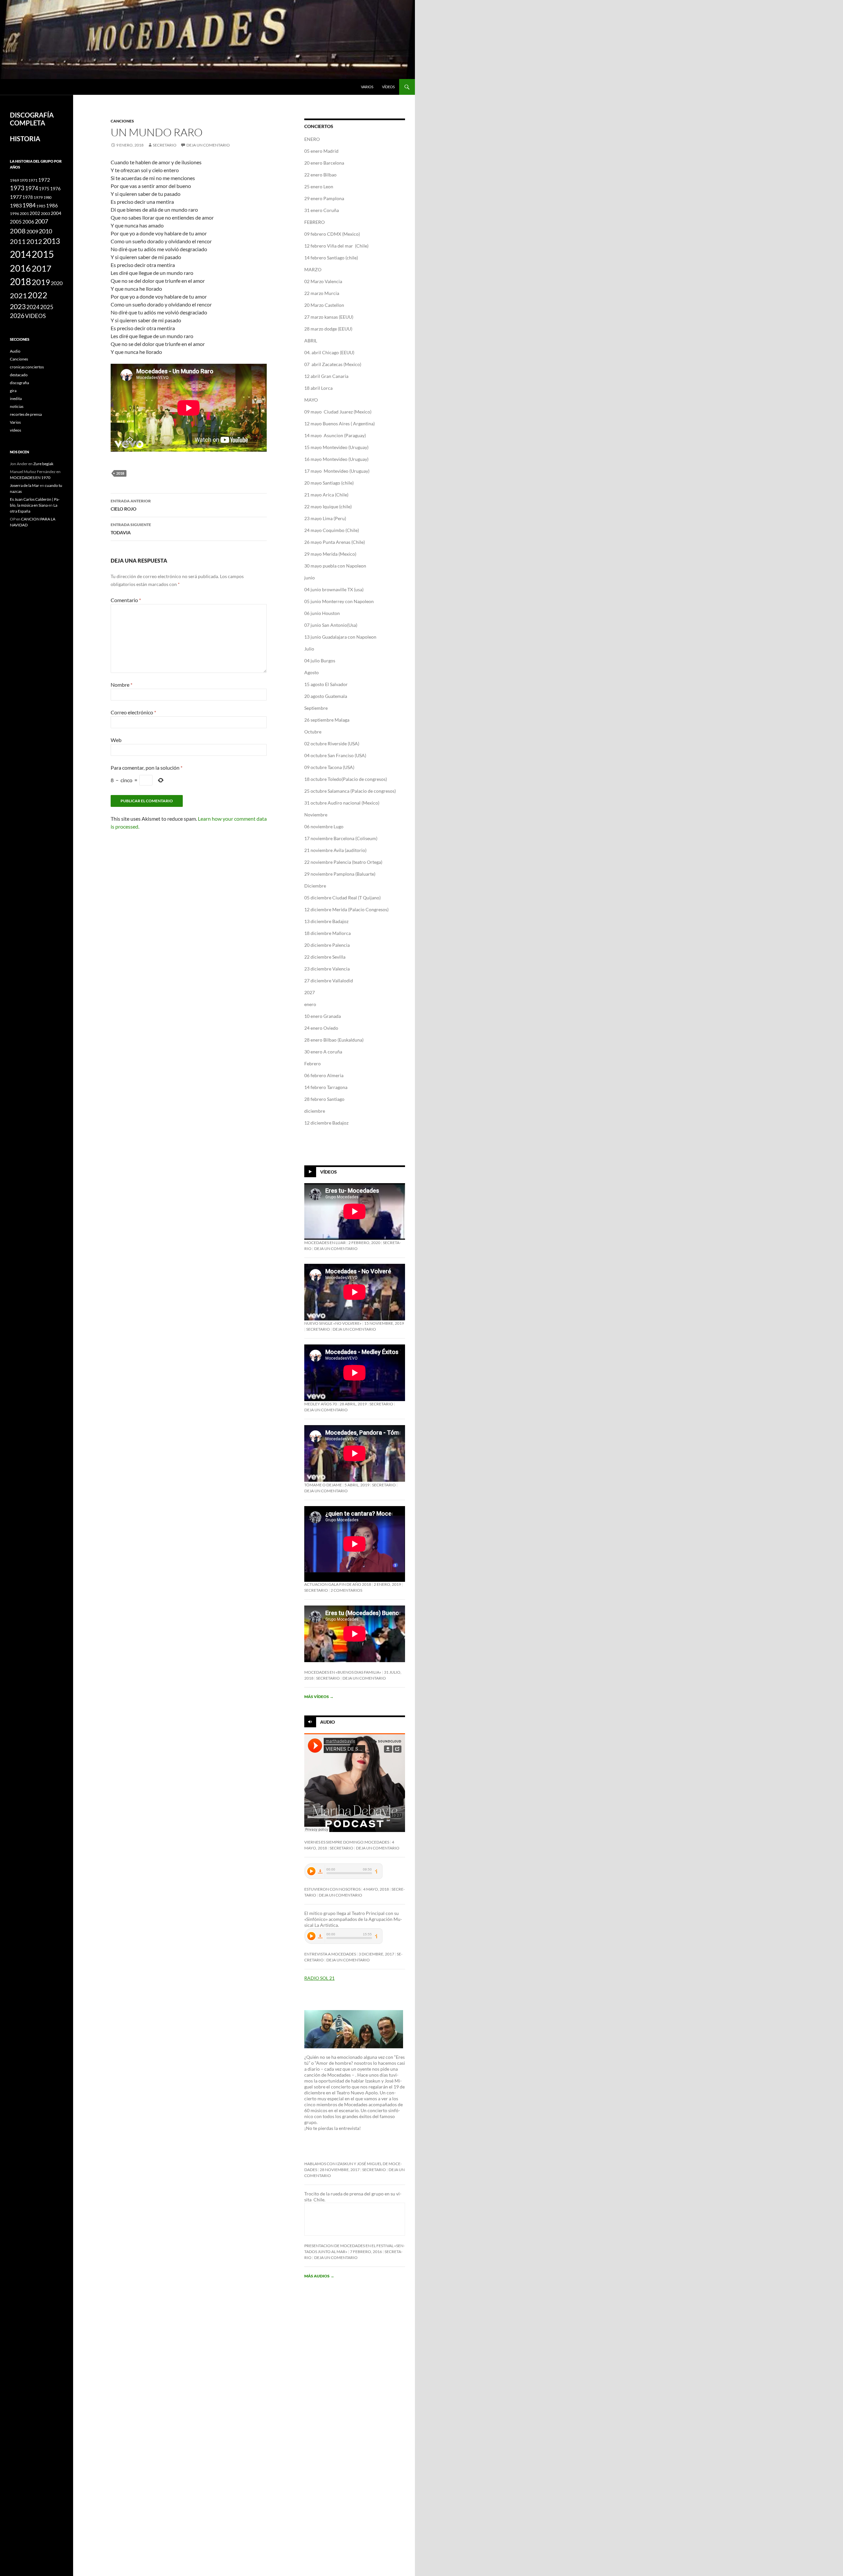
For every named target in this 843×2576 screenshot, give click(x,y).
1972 (44, 180)
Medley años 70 (321, 1404)
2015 (43, 254)
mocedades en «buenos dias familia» (343, 1672)
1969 (14, 180)
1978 (28, 197)
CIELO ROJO (131, 505)
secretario (165, 145)
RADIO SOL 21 (319, 1978)
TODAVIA (131, 529)
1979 (38, 197)
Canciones (122, 121)
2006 (28, 222)
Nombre (122, 685)
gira (13, 391)
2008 (18, 231)
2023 (18, 306)
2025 (47, 307)
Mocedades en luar (325, 1243)
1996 (14, 213)
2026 (17, 316)
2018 (120, 473)
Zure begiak (43, 464)
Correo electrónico (133, 712)
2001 (24, 213)
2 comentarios (346, 1590)
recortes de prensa (26, 414)
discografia (19, 383)
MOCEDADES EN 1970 (30, 478)
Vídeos (328, 1172)
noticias (17, 406)
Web (116, 740)
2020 (57, 283)
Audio (327, 1722)
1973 (17, 188)
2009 (32, 231)
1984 (29, 205)
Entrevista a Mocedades (330, 1954)
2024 (33, 307)
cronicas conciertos (27, 367)
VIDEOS (35, 316)
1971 (33, 180)
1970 (24, 180)
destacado (19, 375)
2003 (45, 213)
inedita (16, 398)
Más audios (319, 2276)
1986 (52, 205)
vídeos (388, 87)
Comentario (126, 600)
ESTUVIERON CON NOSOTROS (332, 1889)
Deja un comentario (208, 145)
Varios (367, 87)
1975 (44, 189)
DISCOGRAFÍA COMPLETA (32, 119)
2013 (51, 241)
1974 (32, 188)
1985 (41, 206)
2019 (41, 282)
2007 (41, 221)
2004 (56, 213)
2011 (18, 241)
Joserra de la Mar (25, 485)
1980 (47, 197)
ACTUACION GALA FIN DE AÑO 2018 (338, 1584)
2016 (20, 268)
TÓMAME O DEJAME (323, 1485)
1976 (55, 188)
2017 (41, 268)
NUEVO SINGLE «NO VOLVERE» (333, 1323)
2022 (38, 295)
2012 (34, 241)
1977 (16, 197)
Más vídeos (319, 1697)
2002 (35, 213)
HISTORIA (25, 139)
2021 (18, 296)
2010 (45, 231)
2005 (16, 222)
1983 (16, 205)
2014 (20, 254)
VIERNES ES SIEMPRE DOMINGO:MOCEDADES (347, 1842)
